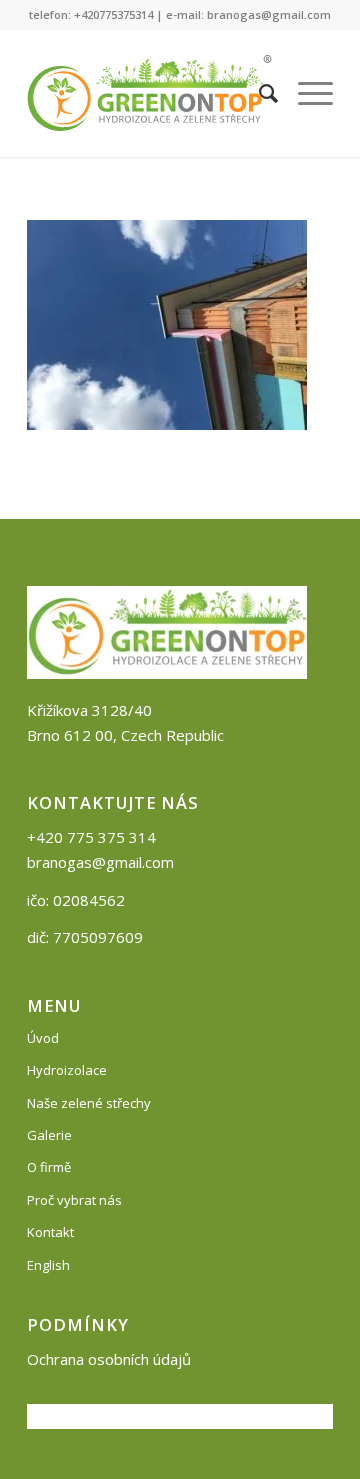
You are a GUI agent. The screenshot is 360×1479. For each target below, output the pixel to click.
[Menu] (305, 93)
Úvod (43, 1038)
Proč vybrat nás (74, 1200)
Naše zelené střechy (89, 1103)
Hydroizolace (67, 1070)
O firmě (49, 1167)
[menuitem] (258, 93)
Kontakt (50, 1232)
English (48, 1265)
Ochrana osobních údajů (109, 1359)
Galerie (49, 1135)
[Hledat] (258, 93)
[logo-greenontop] (149, 93)
